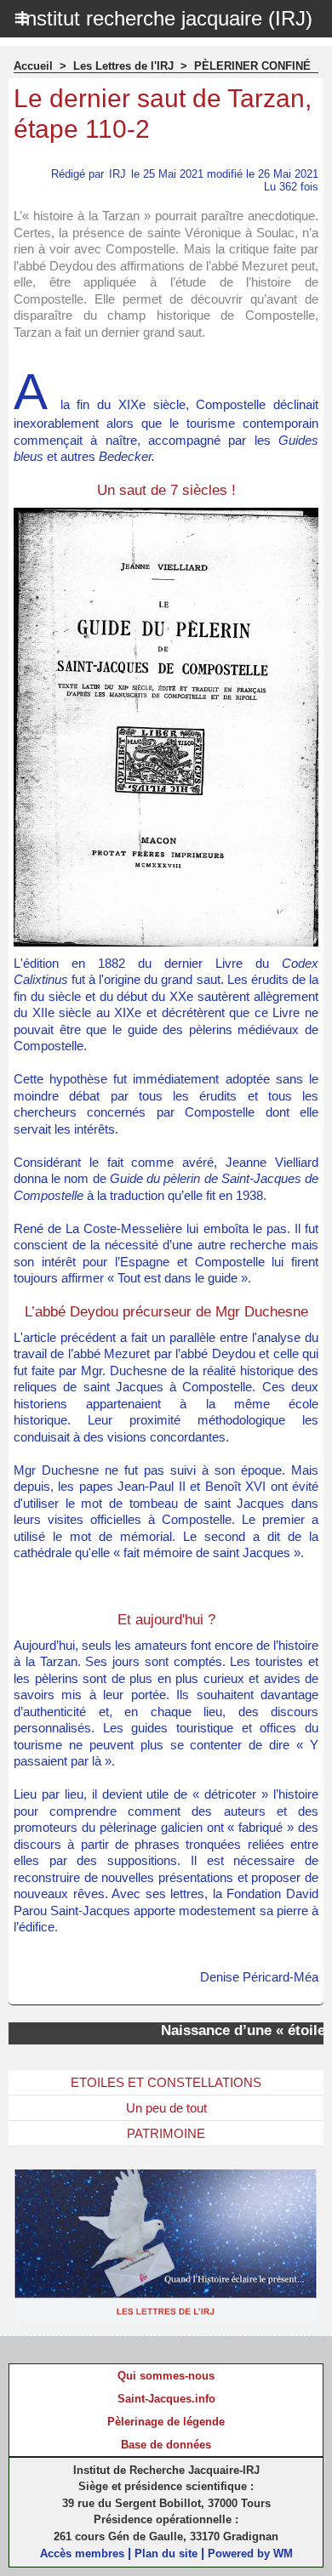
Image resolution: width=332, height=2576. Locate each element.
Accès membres (82, 2553)
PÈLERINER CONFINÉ (252, 66)
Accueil (33, 66)
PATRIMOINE (166, 2133)
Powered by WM (250, 2553)
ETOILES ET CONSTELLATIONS (166, 2082)
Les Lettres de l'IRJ (123, 66)
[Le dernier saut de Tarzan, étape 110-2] (166, 515)
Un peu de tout (166, 2108)
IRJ (117, 174)
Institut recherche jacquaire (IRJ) (166, 18)
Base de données (166, 2445)
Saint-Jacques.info (166, 2399)
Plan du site (166, 2553)
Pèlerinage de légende (166, 2422)
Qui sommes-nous (166, 2376)
